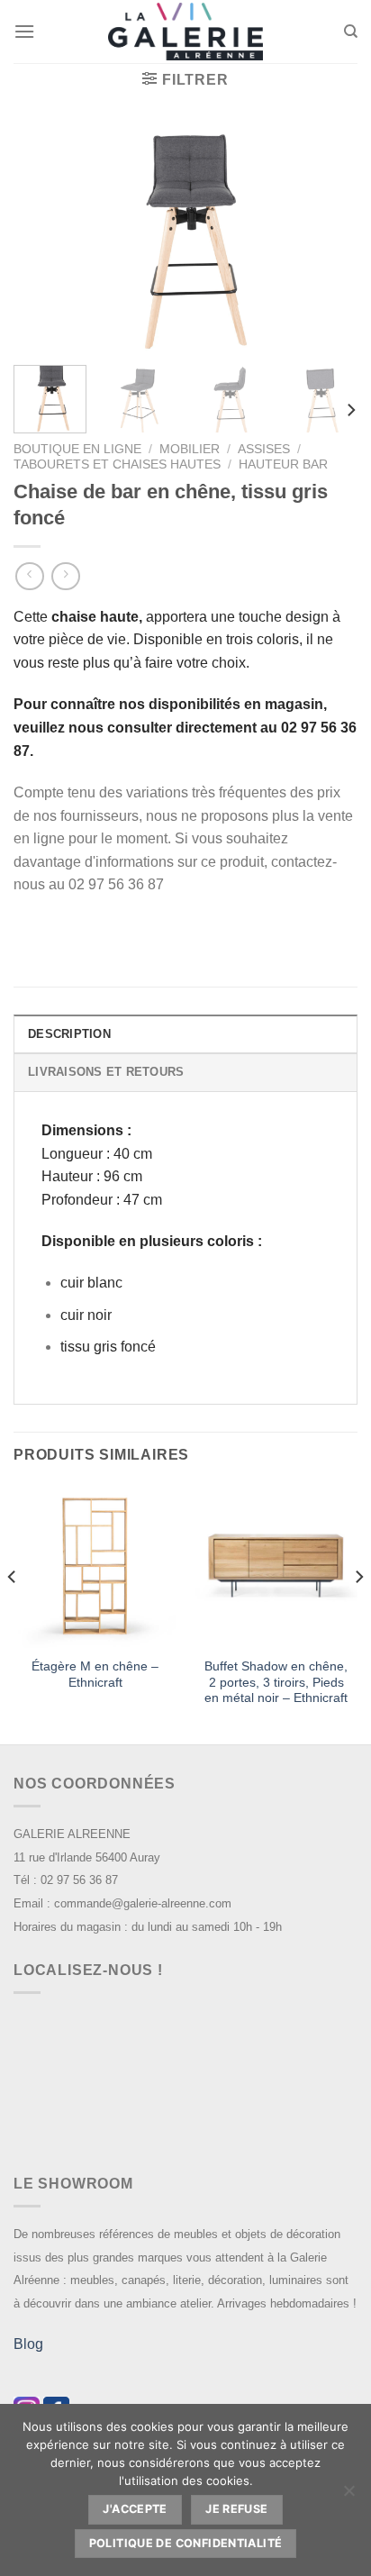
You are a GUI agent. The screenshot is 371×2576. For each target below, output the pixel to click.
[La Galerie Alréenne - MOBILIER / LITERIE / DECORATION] (185, 32)
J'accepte (135, 2509)
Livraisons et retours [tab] (106, 1072)
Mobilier (190, 449)
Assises (264, 449)
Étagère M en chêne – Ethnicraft (95, 1675)
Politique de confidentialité (186, 2543)
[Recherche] (351, 32)
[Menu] (24, 31)
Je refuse (236, 2509)
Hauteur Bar (283, 464)
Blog (28, 2344)
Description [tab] (69, 1034)
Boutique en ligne (77, 449)
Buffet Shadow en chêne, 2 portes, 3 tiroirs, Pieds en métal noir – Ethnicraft (276, 1682)
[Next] (328, 240)
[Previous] (43, 240)
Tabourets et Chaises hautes (117, 464)
